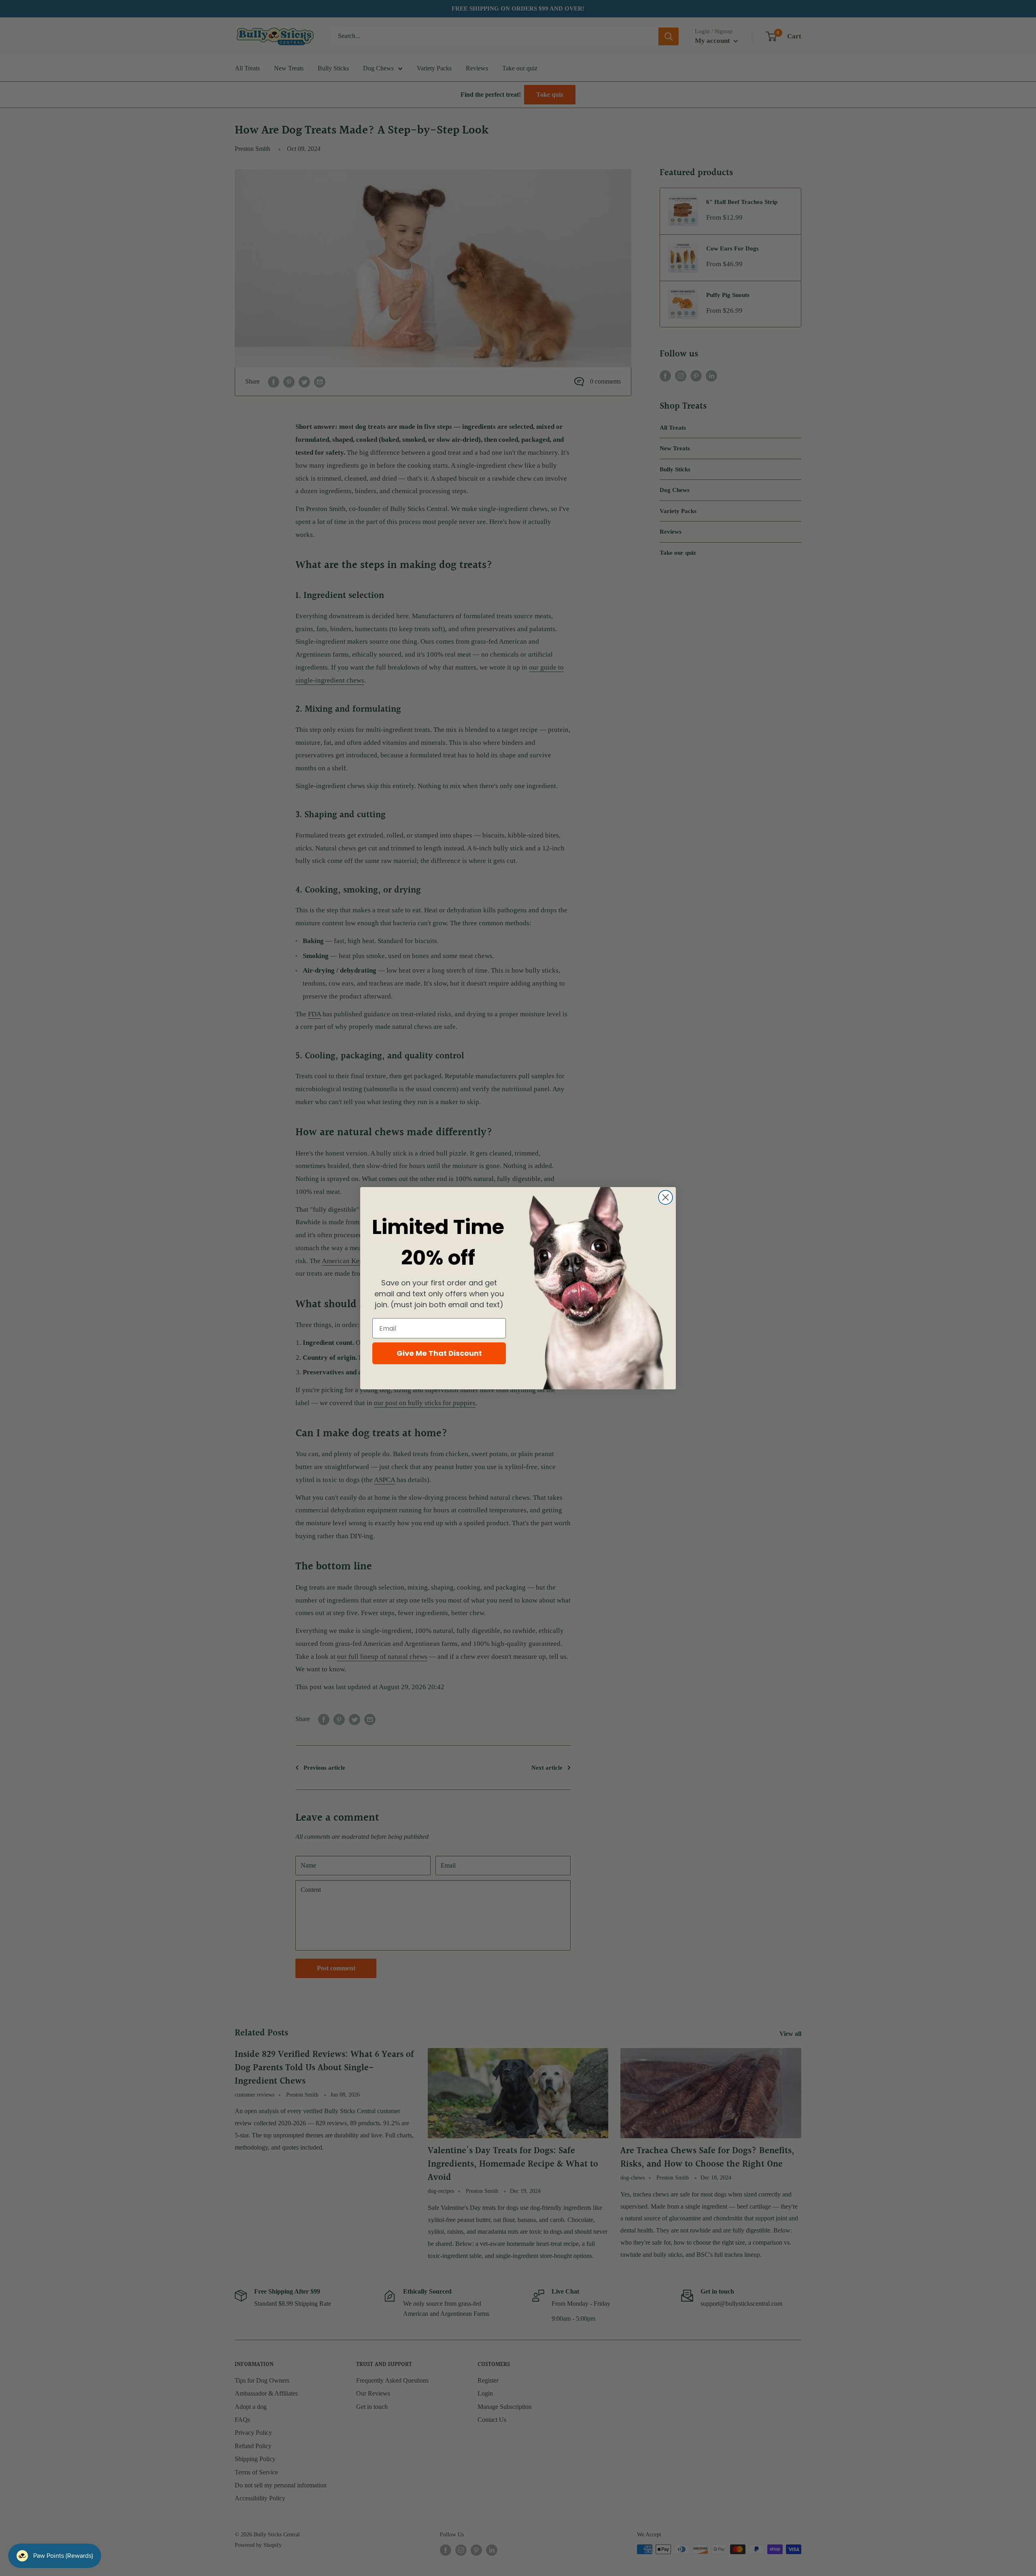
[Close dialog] (666, 1197)
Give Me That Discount (439, 1353)
